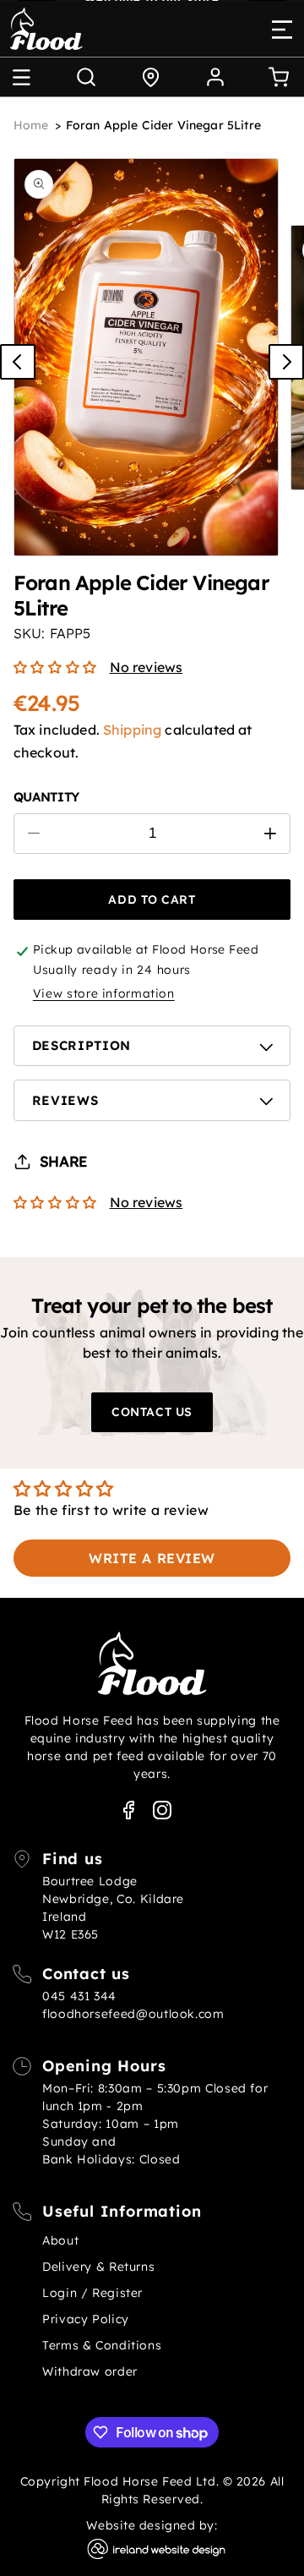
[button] (21, 77)
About (60, 2240)
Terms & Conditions (102, 2345)
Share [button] (63, 1161)
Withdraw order (90, 2371)
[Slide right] (286, 362)
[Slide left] (18, 362)
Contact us (152, 1412)
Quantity (46, 797)
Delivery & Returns (98, 2267)
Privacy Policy (86, 2319)
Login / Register (92, 2293)
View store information (104, 993)
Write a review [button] (152, 1558)
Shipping (132, 730)
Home (31, 125)
